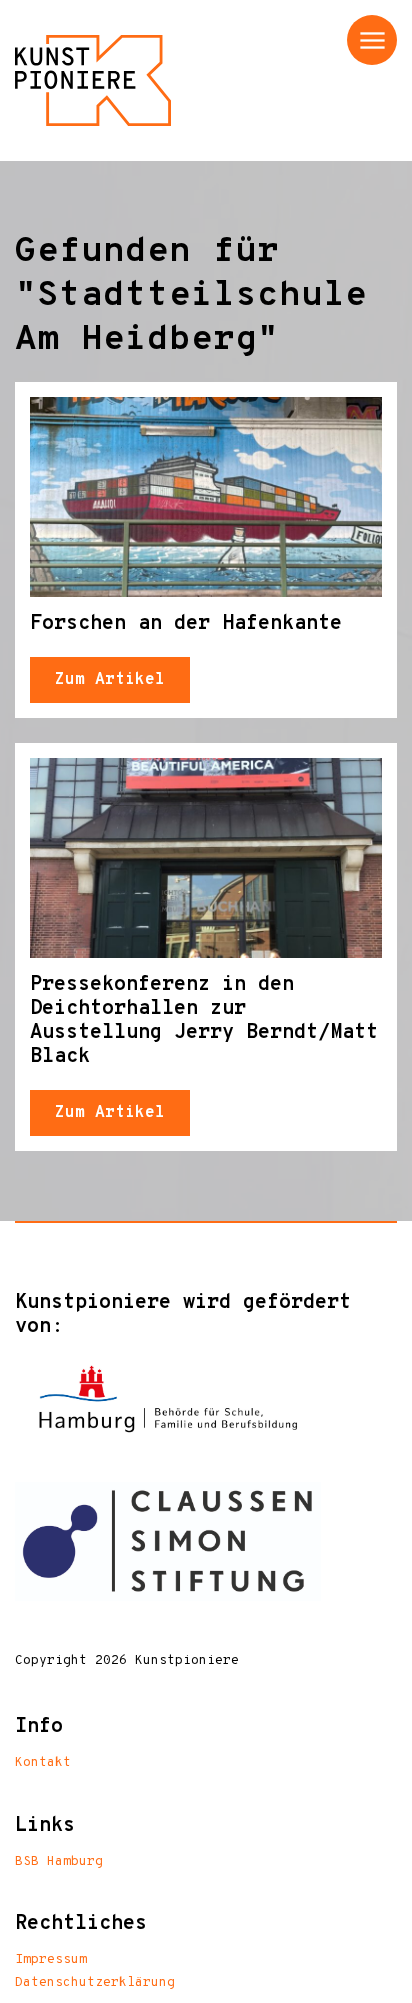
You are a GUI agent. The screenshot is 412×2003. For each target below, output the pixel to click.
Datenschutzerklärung (95, 1983)
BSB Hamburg (59, 1862)
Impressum (51, 1960)
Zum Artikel (110, 680)
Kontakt (43, 1763)
